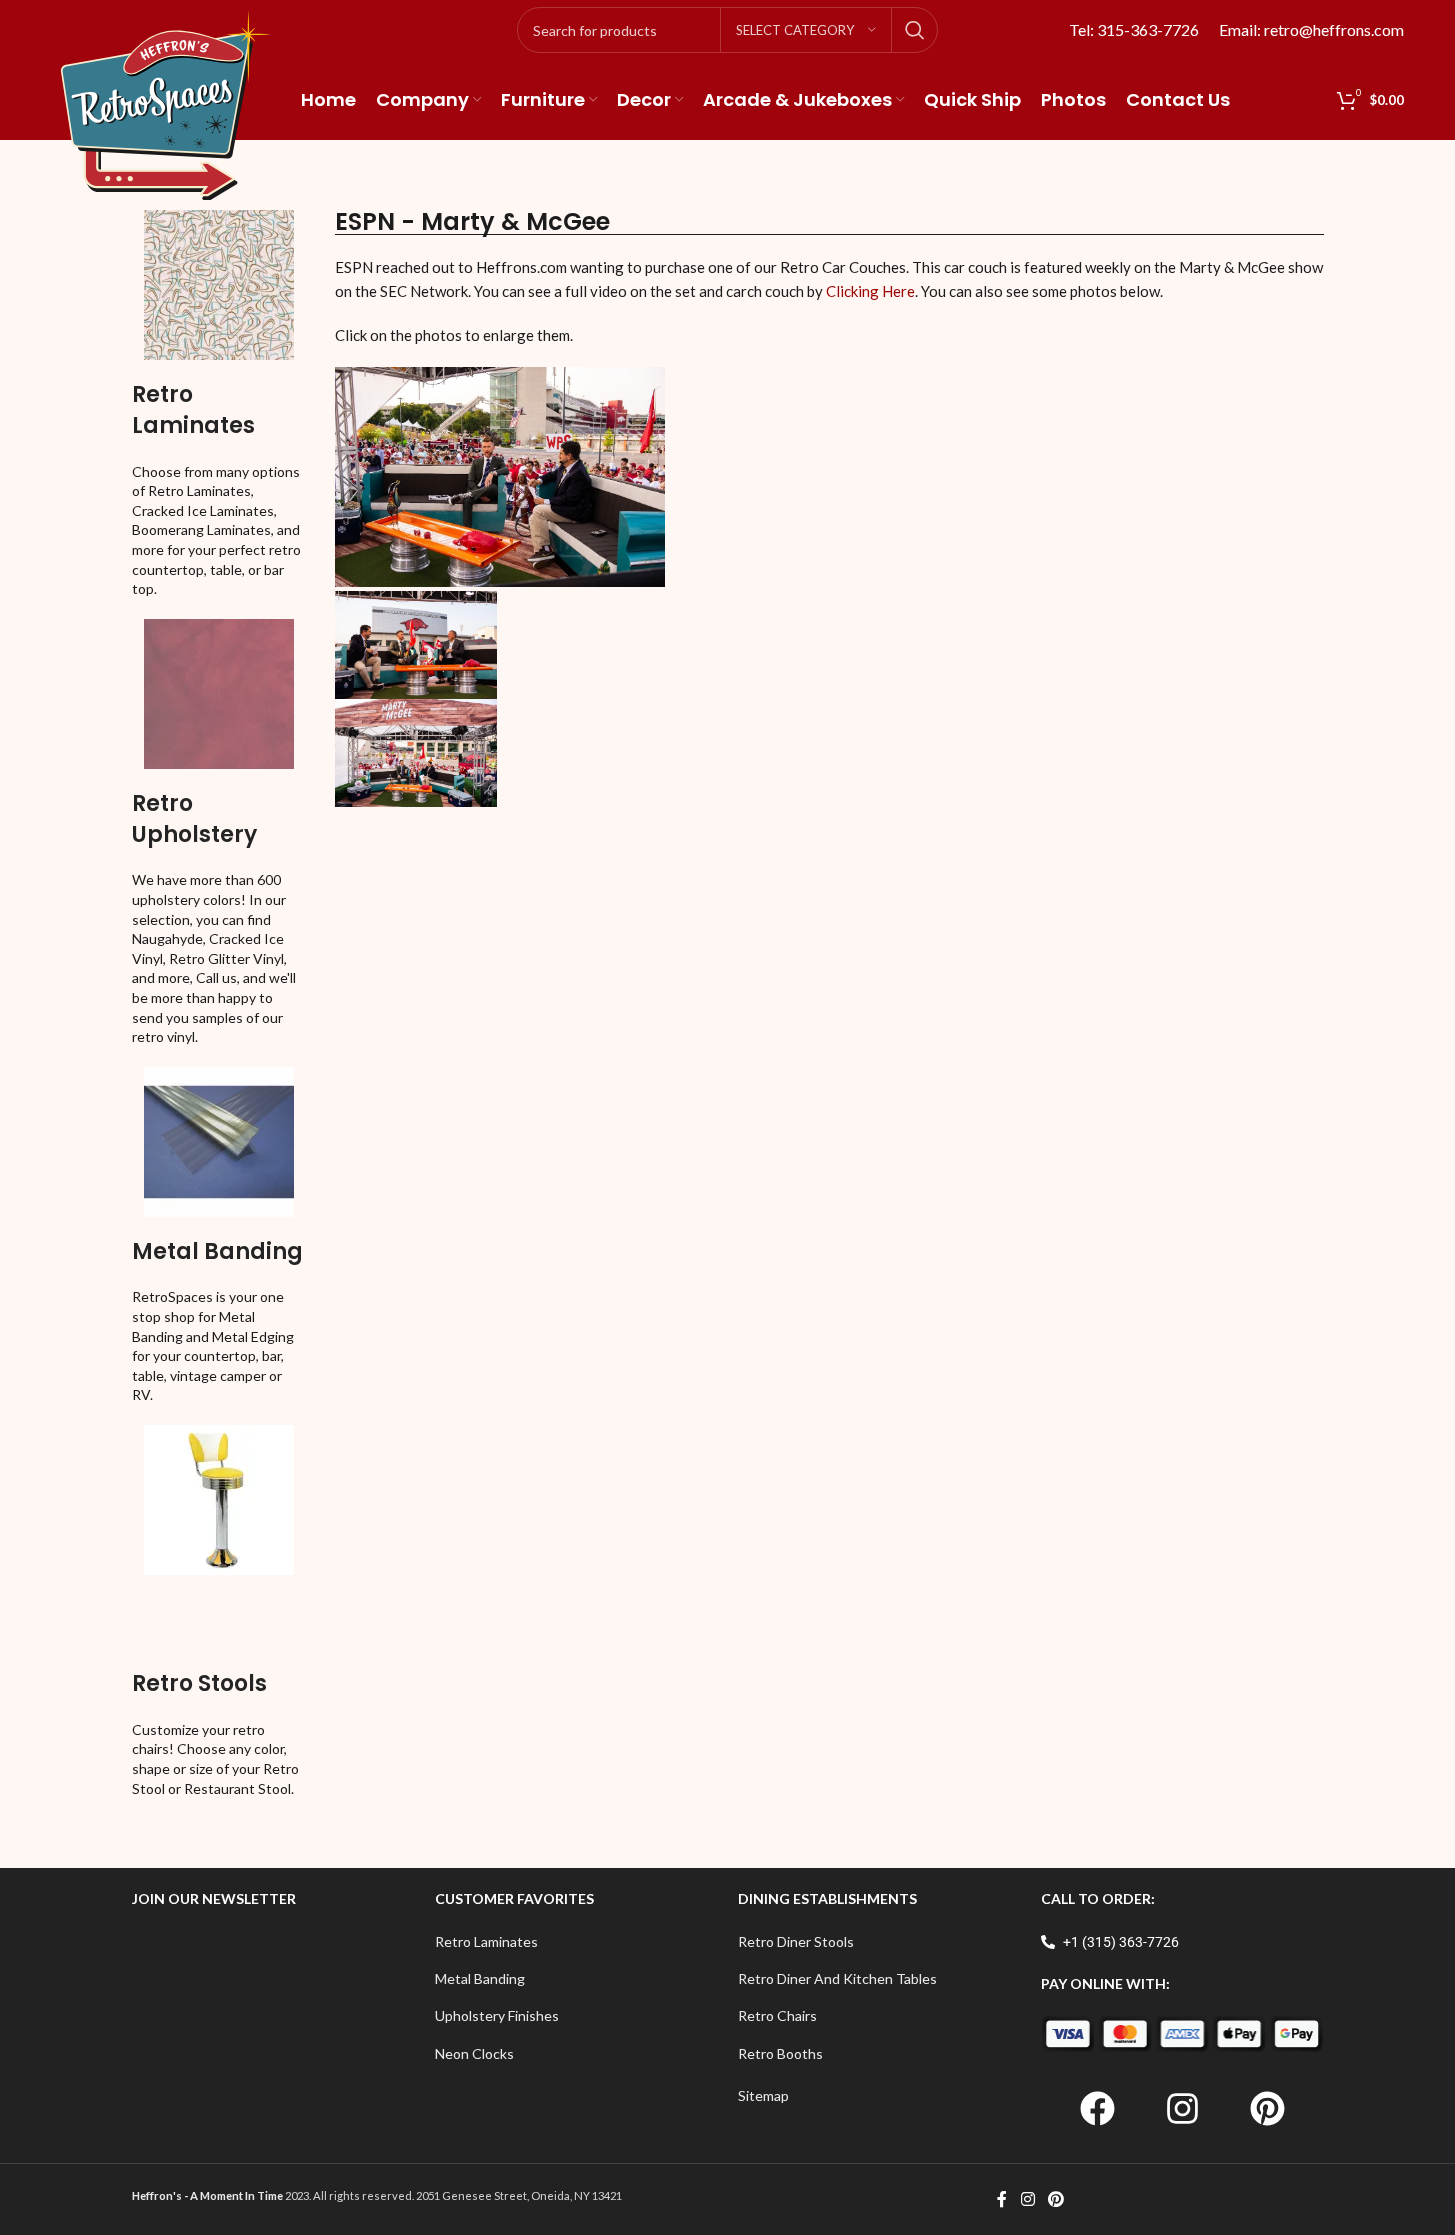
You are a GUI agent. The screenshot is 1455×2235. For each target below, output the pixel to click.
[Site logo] (166, 103)
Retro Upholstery (194, 819)
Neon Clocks (474, 2053)
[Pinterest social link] (1056, 2199)
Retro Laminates (193, 410)
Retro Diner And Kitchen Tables (837, 1978)
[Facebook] (1097, 2108)
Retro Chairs (777, 2015)
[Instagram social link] (1027, 2199)
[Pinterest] (1267, 2108)
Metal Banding (217, 1251)
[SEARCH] (915, 30)
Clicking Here (870, 291)
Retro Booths (780, 2053)
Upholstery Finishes (497, 2015)
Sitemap (763, 2095)
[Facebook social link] (1002, 2199)
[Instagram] (1182, 2108)
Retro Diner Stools (796, 1941)
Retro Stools (199, 1683)
